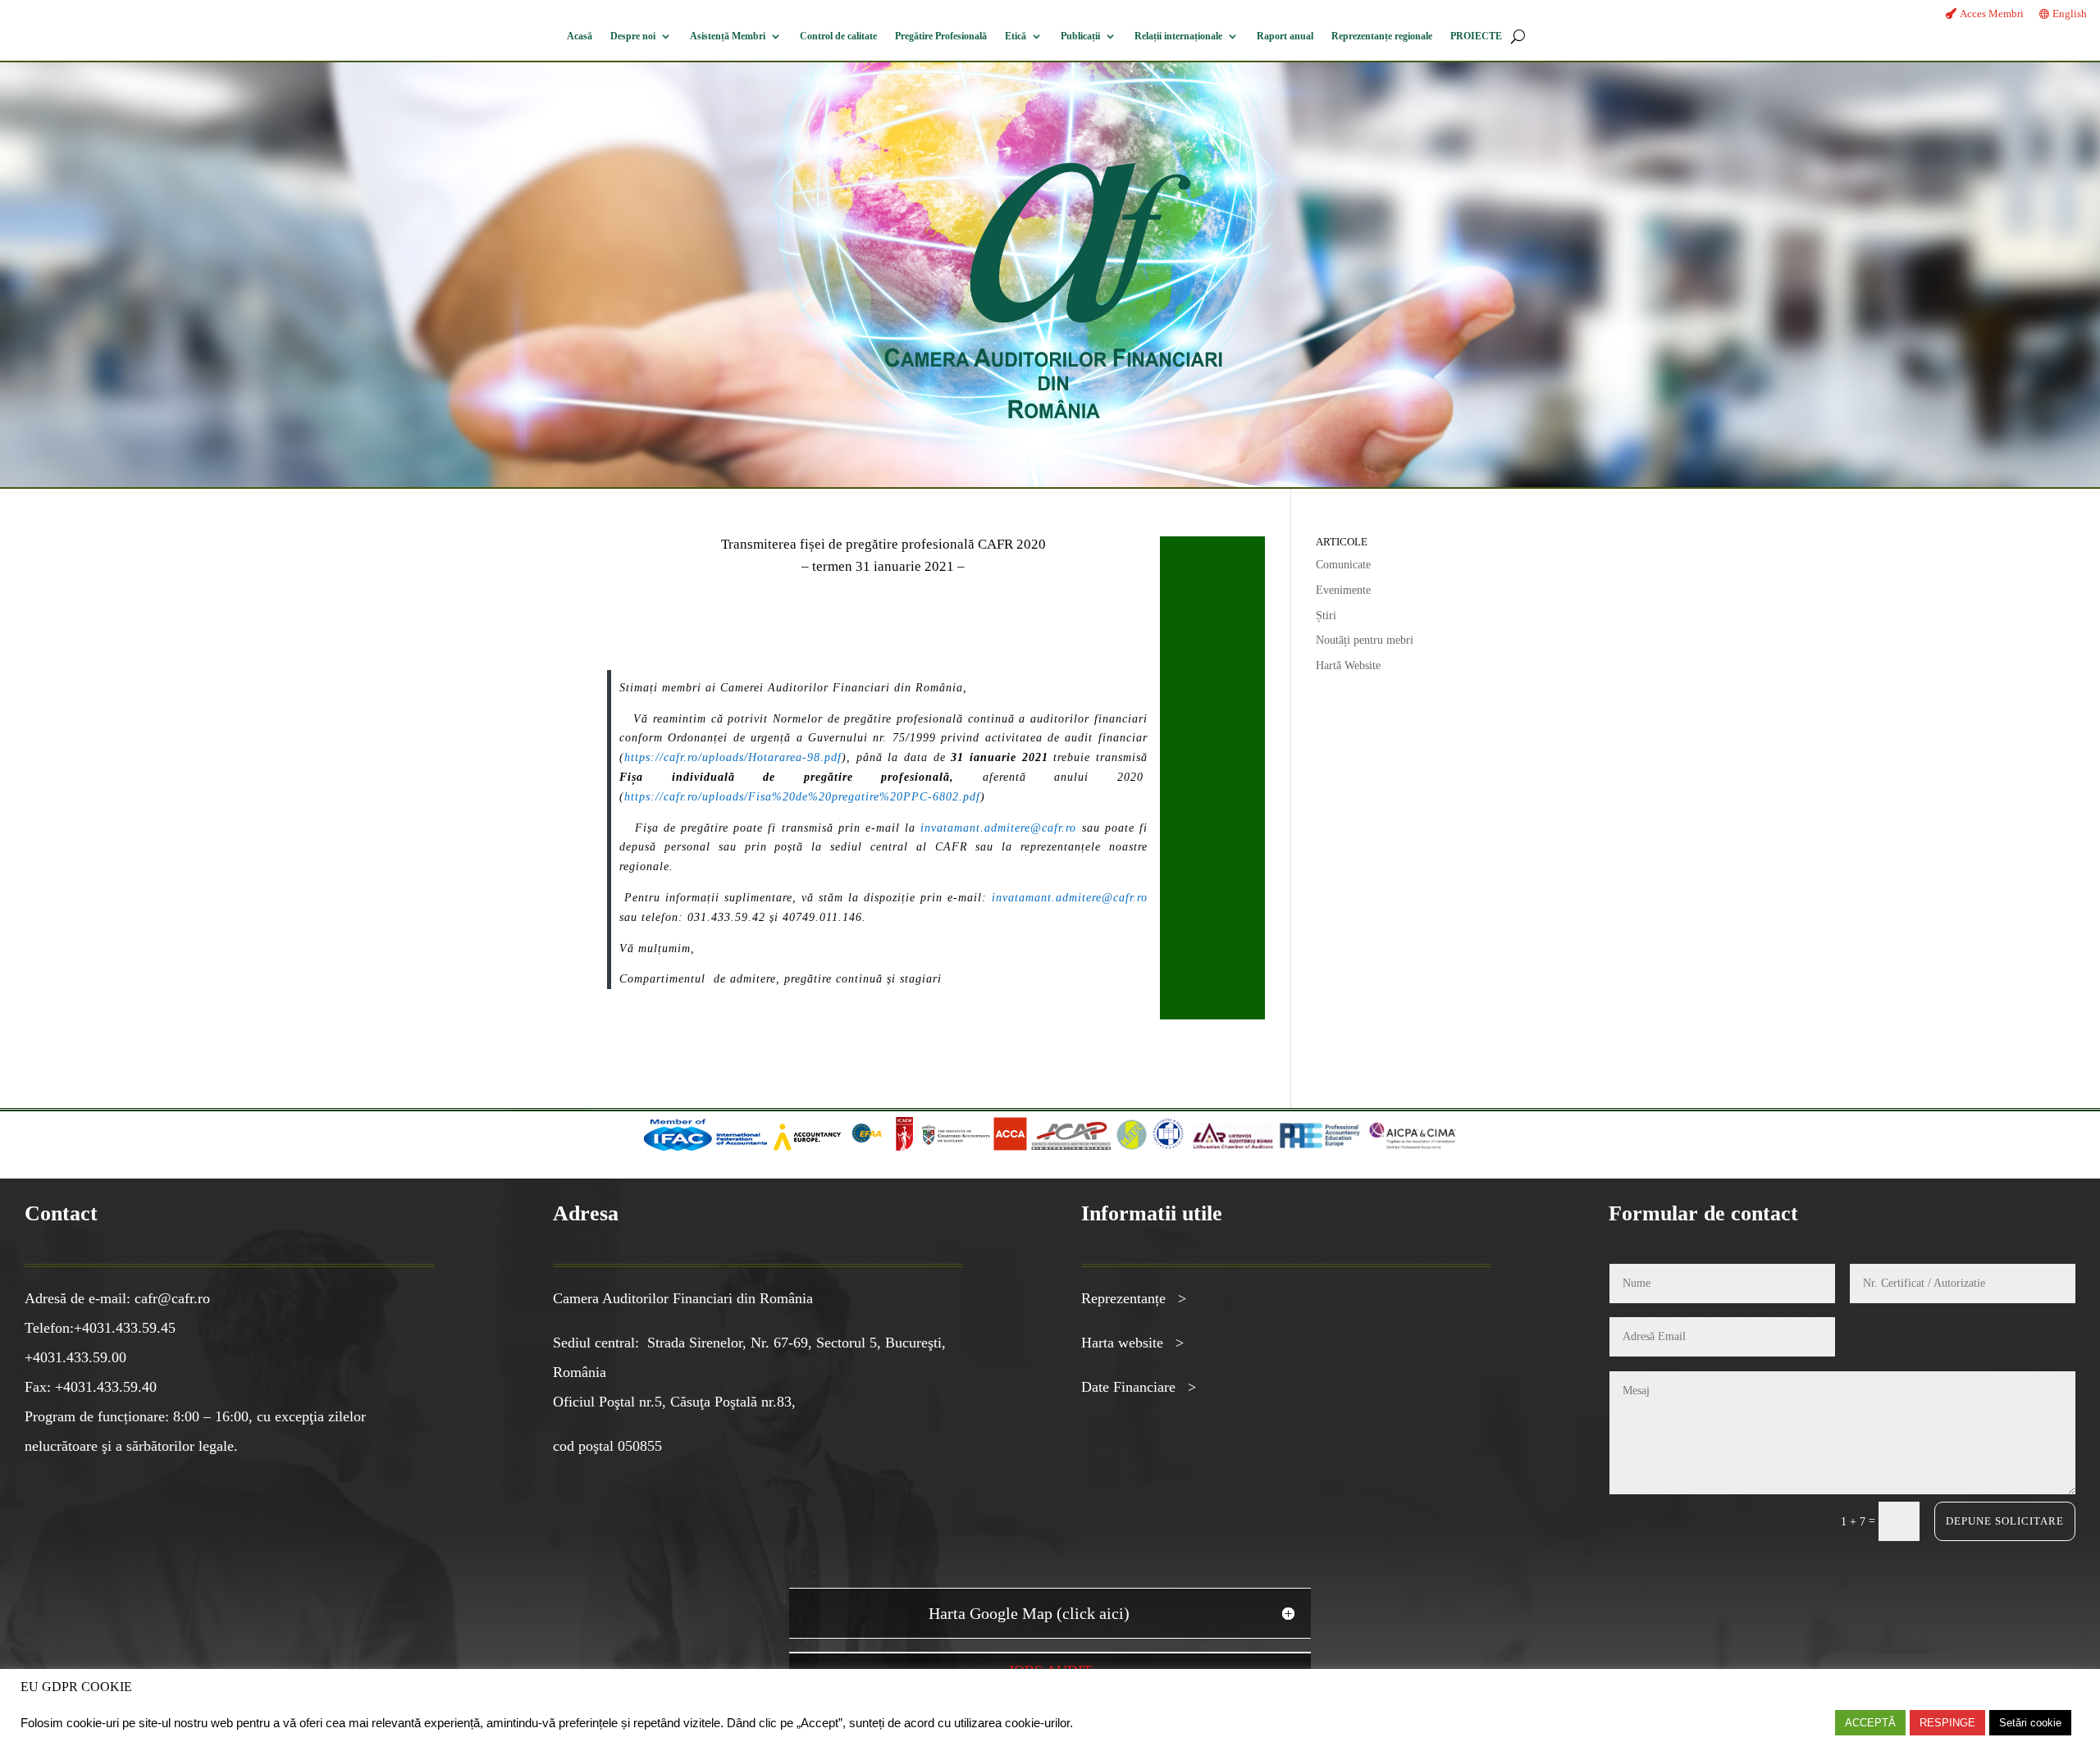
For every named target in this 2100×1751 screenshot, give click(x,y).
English (2070, 14)
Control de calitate (838, 36)
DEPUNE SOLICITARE (2005, 1521)
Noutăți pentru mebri (1365, 640)
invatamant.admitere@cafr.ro (998, 828)
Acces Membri (1992, 14)
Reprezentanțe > (1134, 1298)
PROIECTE (1476, 36)
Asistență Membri (728, 36)
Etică (1016, 36)
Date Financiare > (1139, 1387)
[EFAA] (867, 1147)
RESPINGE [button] (1947, 1723)
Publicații (1080, 36)
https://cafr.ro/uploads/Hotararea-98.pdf (733, 757)
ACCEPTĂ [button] (1870, 1723)
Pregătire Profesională (941, 36)
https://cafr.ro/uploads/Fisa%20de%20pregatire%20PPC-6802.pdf (802, 797)
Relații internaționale (1178, 36)
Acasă (580, 36)
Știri (1326, 616)
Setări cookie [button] (2030, 1723)
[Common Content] (891, 1147)
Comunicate (1343, 565)
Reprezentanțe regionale (1382, 36)
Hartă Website (1348, 666)
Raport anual (1285, 36)
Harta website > (1132, 1343)
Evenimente (1343, 590)
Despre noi (633, 36)
